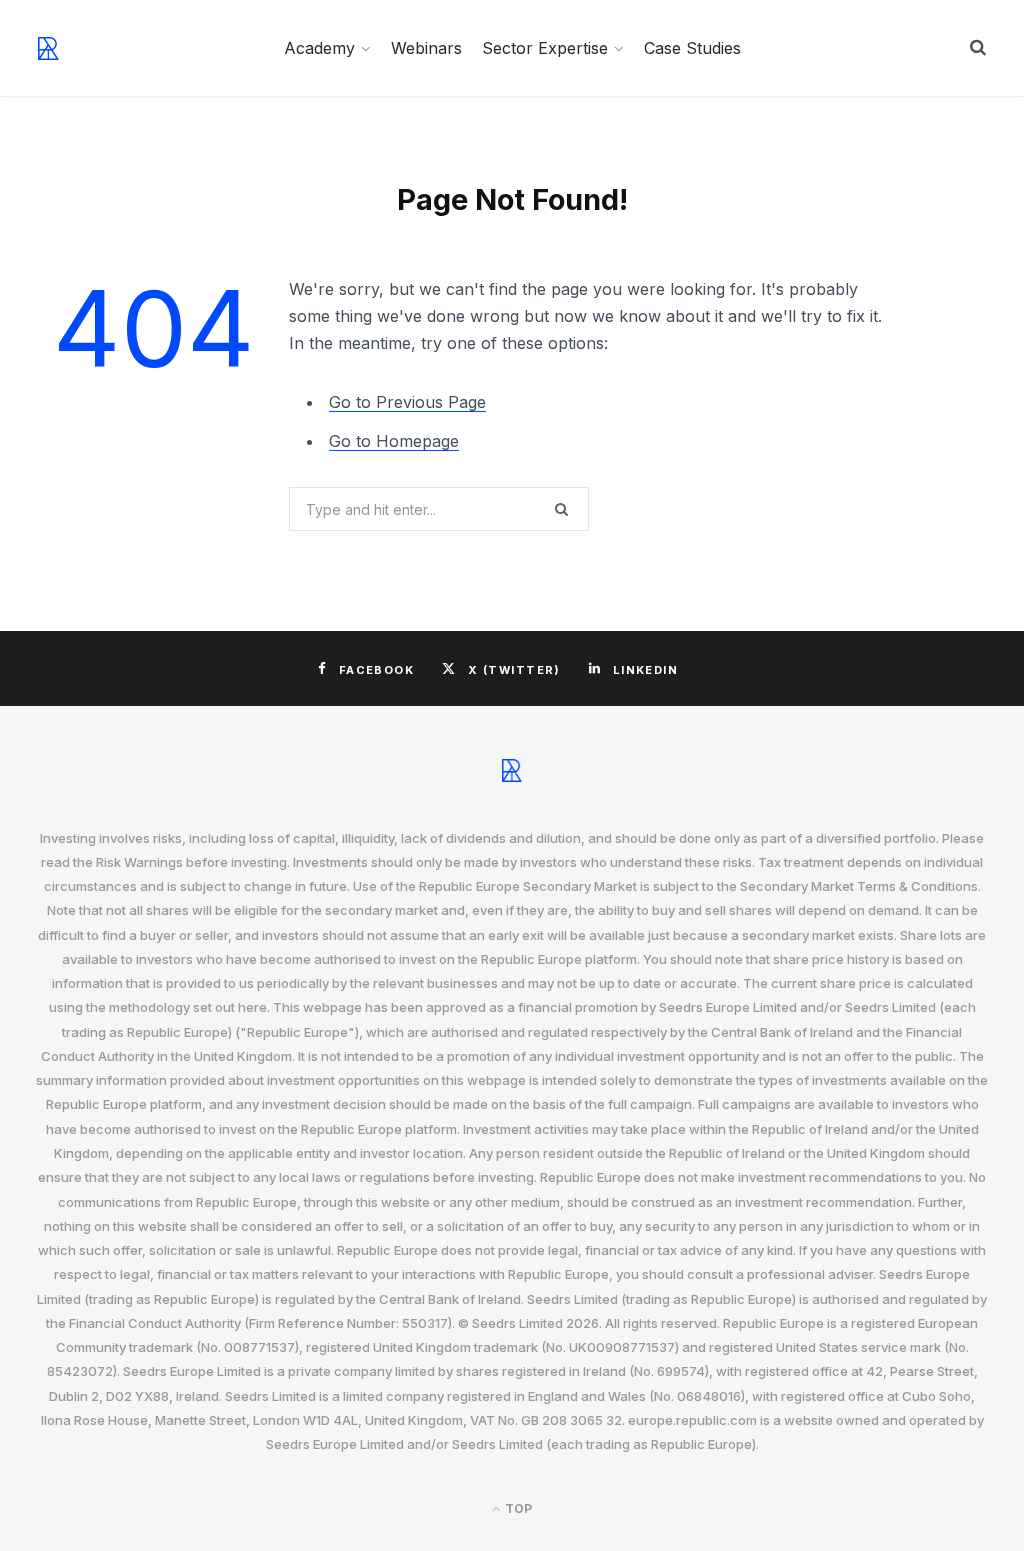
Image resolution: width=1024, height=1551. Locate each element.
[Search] (978, 48)
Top (517, 1508)
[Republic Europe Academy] (48, 48)
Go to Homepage (394, 441)
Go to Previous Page (407, 402)
